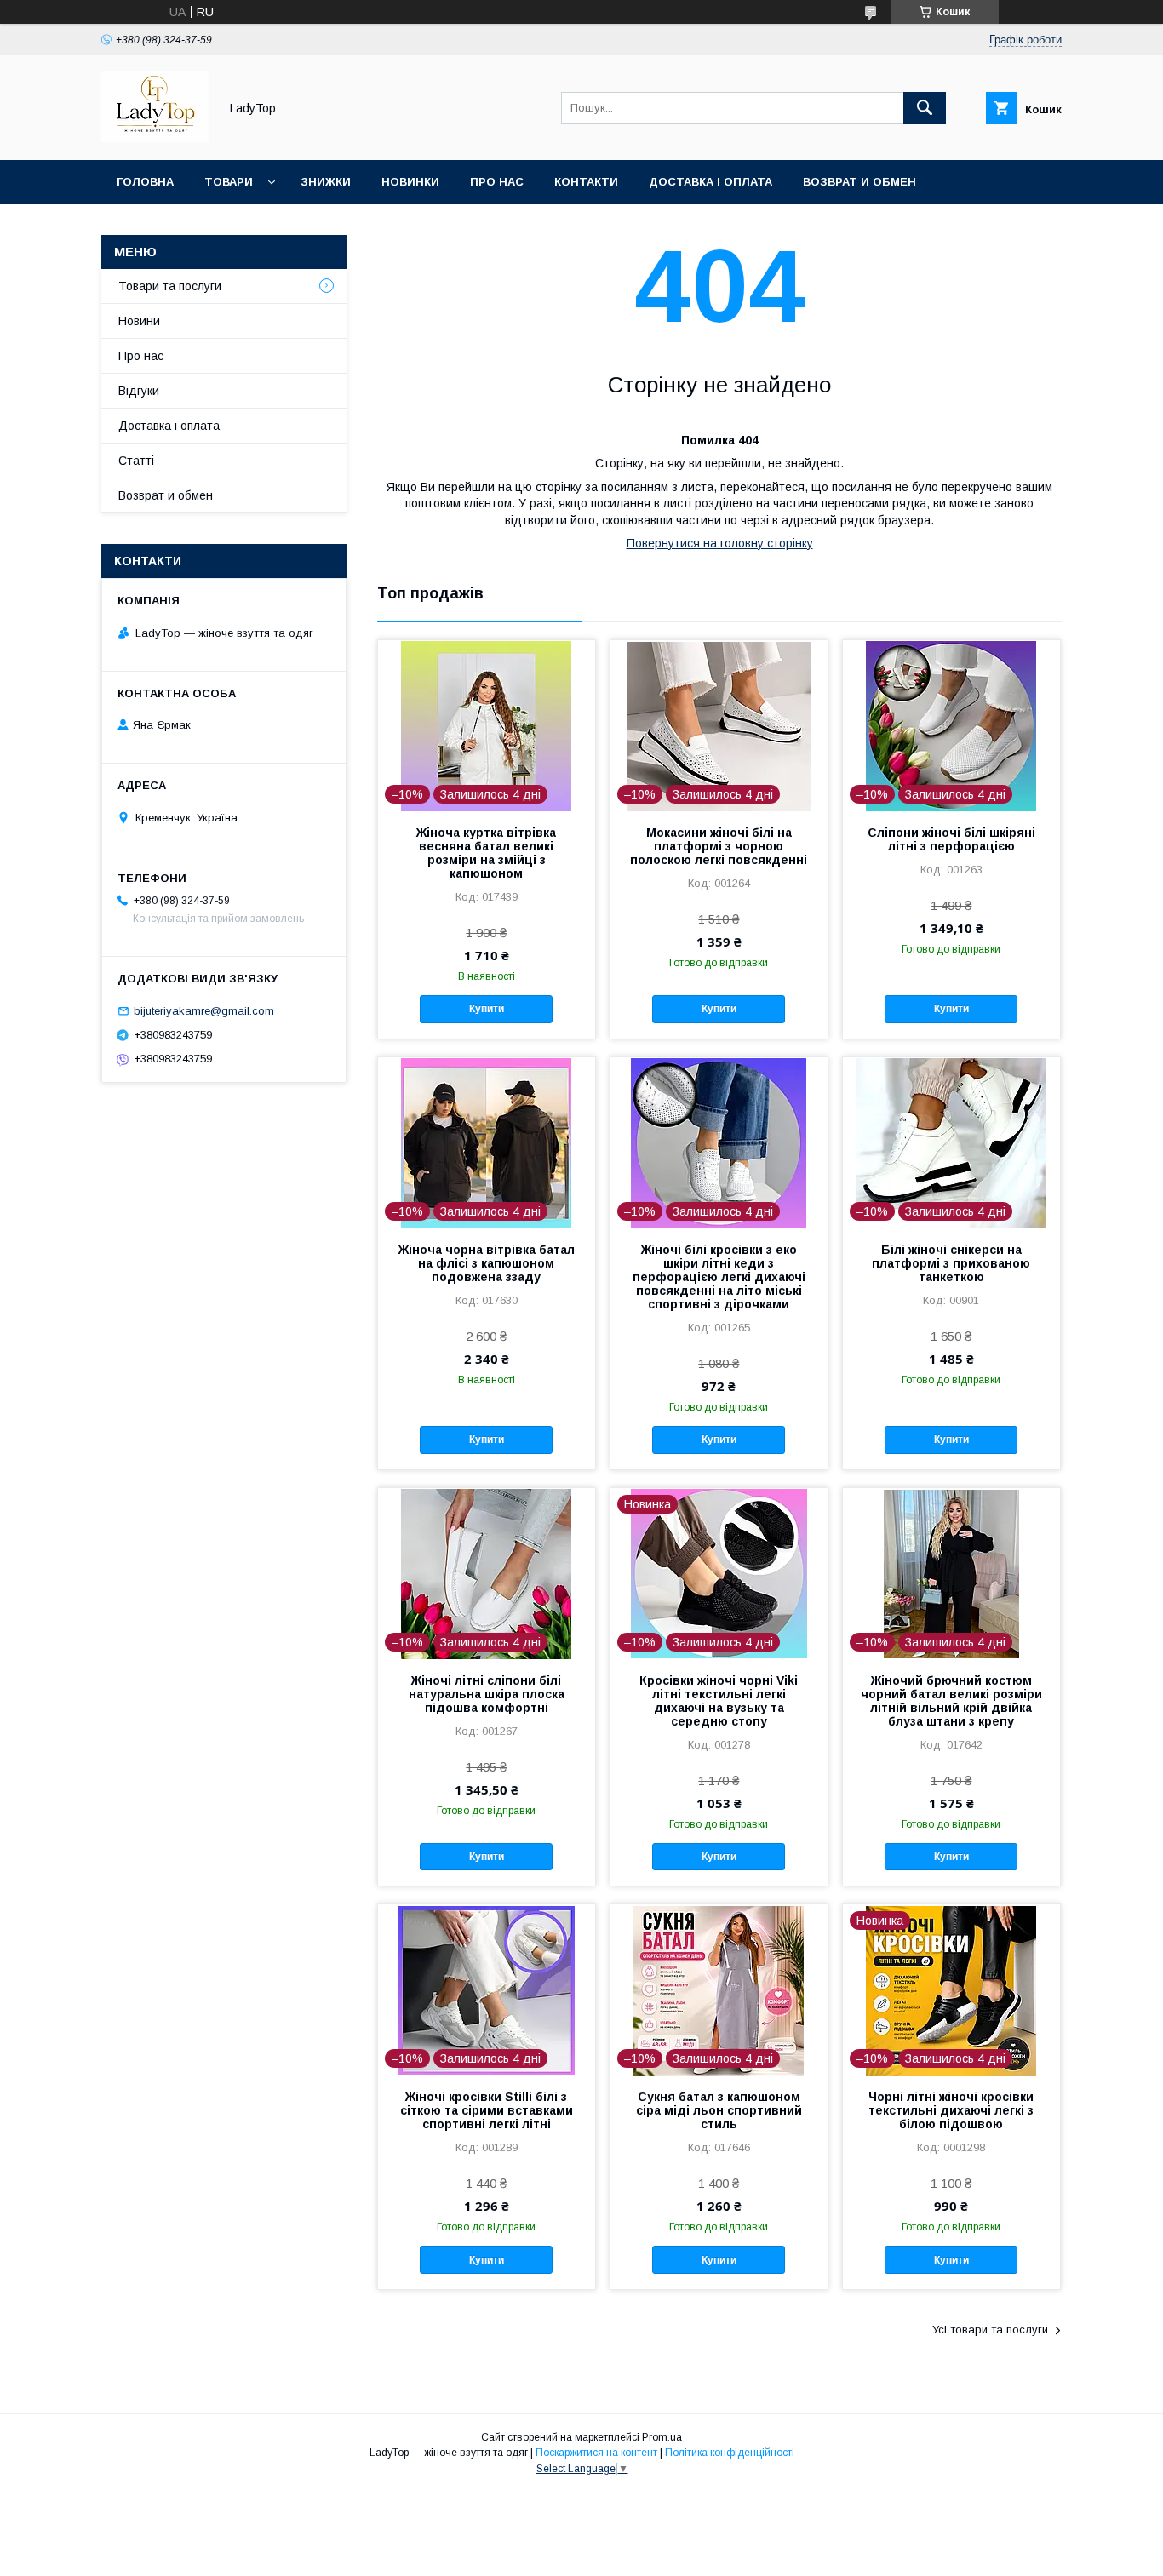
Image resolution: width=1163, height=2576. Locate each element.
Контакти (586, 182)
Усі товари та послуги (990, 2330)
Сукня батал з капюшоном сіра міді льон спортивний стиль (719, 2110)
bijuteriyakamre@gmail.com (204, 1011)
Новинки (410, 182)
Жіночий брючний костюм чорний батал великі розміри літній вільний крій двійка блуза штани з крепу (951, 1701)
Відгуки (139, 391)
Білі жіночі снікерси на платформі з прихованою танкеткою (951, 1263)
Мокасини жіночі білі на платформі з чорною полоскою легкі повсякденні (719, 846)
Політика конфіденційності (730, 2453)
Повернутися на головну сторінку (720, 543)
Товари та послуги (170, 286)
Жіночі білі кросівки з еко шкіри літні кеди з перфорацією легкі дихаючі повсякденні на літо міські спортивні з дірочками (719, 1277)
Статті (136, 461)
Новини (139, 321)
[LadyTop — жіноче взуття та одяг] (155, 138)
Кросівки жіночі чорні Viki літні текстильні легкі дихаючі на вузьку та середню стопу (719, 1701)
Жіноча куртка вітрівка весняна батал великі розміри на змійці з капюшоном (486, 853)
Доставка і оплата (710, 182)
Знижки (326, 182)
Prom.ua (662, 2437)
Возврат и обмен (859, 182)
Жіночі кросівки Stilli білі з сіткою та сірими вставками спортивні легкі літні (487, 2110)
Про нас (497, 182)
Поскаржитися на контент (596, 2453)
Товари (229, 182)
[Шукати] (925, 108)
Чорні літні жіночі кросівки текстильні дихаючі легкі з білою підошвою (951, 2110)
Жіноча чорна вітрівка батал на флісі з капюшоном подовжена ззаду (487, 1263)
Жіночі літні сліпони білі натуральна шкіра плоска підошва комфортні (487, 1694)
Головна (145, 182)
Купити (487, 1009)
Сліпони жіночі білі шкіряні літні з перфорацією (951, 839)
